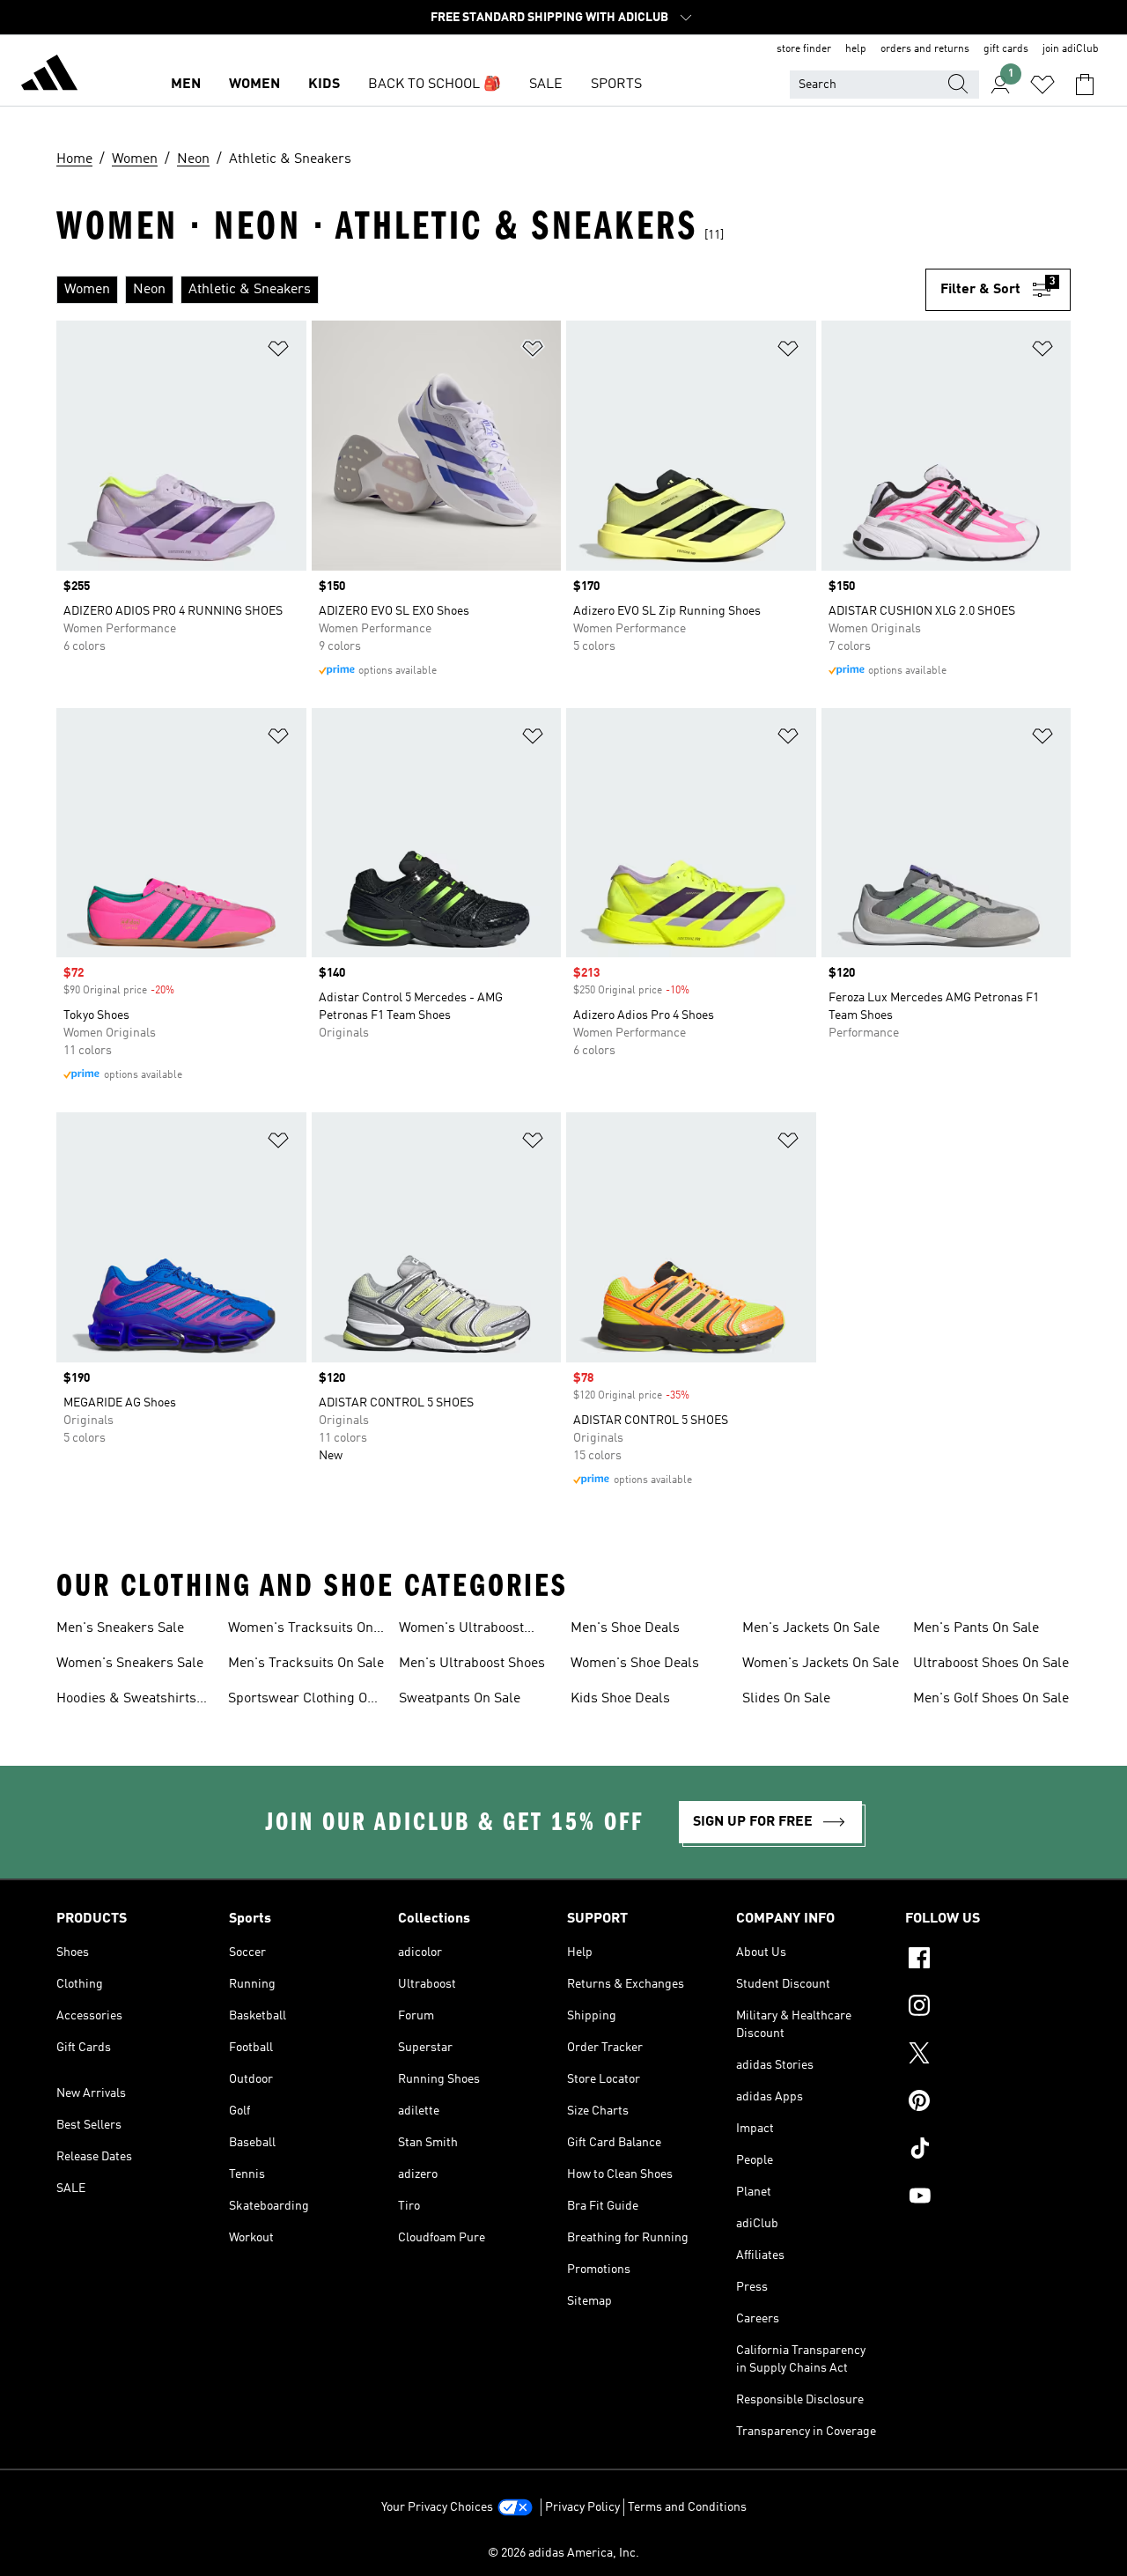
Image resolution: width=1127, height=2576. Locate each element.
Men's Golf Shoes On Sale (991, 1699)
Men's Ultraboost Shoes (472, 1664)
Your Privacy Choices (437, 2507)
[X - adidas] (988, 2056)
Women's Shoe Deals (635, 1664)
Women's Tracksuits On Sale (301, 1630)
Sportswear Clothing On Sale (302, 1701)
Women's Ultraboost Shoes (461, 1630)
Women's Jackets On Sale (821, 1664)
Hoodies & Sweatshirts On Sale (126, 1701)
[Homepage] (49, 76)
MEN (186, 85)
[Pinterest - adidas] (988, 2103)
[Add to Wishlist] (278, 352)
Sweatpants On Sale (460, 1699)
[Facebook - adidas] (988, 1960)
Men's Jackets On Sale (811, 1628)
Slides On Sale (786, 1699)
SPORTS (616, 85)
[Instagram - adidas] (988, 2008)
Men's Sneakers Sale (120, 1628)
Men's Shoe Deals (625, 1628)
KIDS (324, 85)
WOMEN (254, 85)
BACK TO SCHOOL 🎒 (435, 85)
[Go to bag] (1085, 85)
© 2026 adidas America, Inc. (563, 2553)
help (856, 49)
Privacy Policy (582, 2507)
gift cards (1006, 49)
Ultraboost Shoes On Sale (991, 1664)
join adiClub (1071, 49)
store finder (804, 49)
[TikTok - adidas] (988, 2151)
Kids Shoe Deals (620, 1699)
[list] (491, 290)
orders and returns (925, 49)
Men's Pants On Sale (976, 1628)
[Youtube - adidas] (988, 2198)
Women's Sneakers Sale (130, 1664)
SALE (546, 85)
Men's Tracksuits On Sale (306, 1664)
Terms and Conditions (687, 2507)
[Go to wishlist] (1042, 85)
